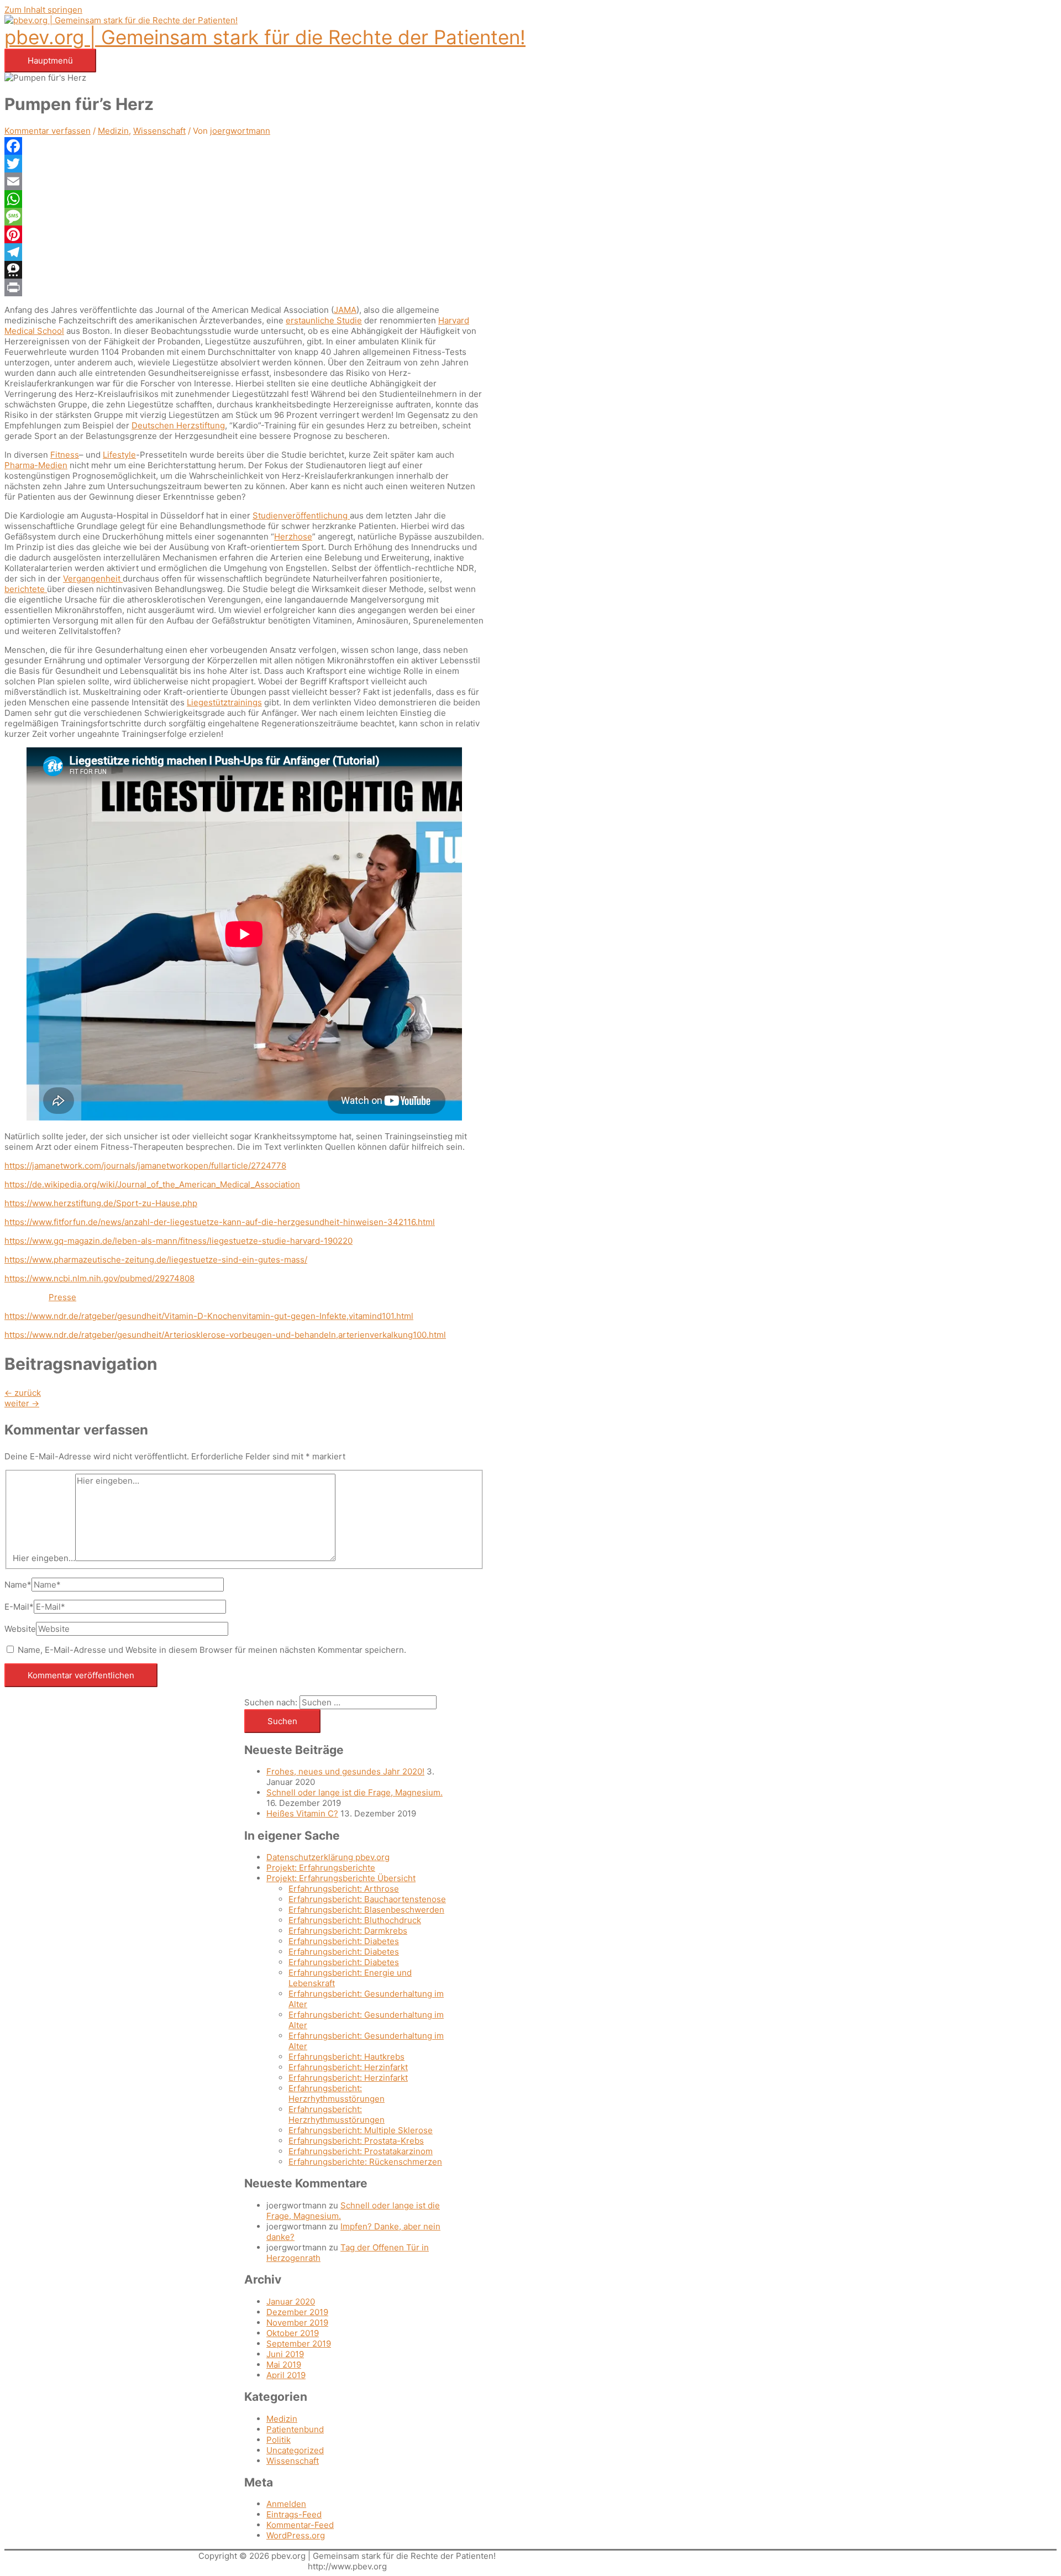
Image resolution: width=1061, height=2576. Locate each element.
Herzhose (293, 536)
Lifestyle (119, 455)
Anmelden (286, 2504)
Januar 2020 (291, 2302)
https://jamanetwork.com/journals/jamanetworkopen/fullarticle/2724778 (145, 1166)
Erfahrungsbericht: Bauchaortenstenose (367, 1899)
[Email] (244, 181)
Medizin (113, 131)
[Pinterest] (244, 234)
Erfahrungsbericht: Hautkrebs (346, 2057)
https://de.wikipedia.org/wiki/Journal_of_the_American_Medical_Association (152, 1184)
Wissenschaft (159, 131)
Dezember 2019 (297, 2312)
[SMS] (244, 217)
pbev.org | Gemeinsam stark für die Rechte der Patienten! (265, 37)
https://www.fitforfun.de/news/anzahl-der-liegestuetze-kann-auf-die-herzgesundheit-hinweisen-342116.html (220, 1222)
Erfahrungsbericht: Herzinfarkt (348, 2067)
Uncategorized (295, 2450)
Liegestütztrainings (224, 702)
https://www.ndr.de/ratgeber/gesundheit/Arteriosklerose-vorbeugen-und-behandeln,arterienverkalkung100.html (225, 1335)
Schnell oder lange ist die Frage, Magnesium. (354, 1792)
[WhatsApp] (244, 199)
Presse (62, 1297)
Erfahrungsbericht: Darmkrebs (348, 1931)
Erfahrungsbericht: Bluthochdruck (355, 1920)
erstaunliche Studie (324, 320)
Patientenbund (295, 2429)
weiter (22, 1403)
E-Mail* (19, 1607)
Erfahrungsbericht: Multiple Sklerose (361, 2130)
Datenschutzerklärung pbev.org (328, 1857)
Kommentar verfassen (48, 131)
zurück (23, 1393)
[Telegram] (244, 252)
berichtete (26, 589)
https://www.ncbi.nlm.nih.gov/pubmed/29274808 (99, 1278)
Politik (279, 2440)
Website (20, 1629)
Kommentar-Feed (300, 2525)
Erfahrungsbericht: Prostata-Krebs (356, 2141)
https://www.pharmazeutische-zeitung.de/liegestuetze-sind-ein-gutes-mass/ (156, 1260)
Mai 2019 (284, 2365)
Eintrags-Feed (294, 2514)
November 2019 (297, 2323)
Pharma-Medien (36, 465)
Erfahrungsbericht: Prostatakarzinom (361, 2151)
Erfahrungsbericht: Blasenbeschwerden (366, 1910)
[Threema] (244, 270)
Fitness (65, 455)
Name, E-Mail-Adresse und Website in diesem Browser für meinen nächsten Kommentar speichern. (212, 1650)
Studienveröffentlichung (301, 515)
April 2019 (286, 2375)
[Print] (244, 287)
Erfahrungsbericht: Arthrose (344, 1889)
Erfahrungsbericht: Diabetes (344, 1941)
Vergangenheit (93, 578)
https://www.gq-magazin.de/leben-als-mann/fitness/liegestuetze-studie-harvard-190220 (178, 1241)
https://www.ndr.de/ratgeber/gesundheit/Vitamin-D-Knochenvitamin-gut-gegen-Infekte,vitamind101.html (209, 1316)
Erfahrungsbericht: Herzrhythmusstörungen (337, 2093)
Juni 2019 (285, 2354)
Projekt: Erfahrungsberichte (321, 1868)
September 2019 (299, 2344)
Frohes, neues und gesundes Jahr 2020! (345, 1771)
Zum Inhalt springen (43, 10)
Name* (18, 1585)
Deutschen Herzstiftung (178, 425)
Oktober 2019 (293, 2333)
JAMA (345, 310)
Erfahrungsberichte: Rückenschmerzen (365, 2162)
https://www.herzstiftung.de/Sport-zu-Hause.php (101, 1203)
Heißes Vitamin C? (302, 1813)
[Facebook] (244, 146)
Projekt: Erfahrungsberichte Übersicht (341, 1878)
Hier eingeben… (44, 1558)
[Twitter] (244, 164)
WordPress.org (296, 2535)
